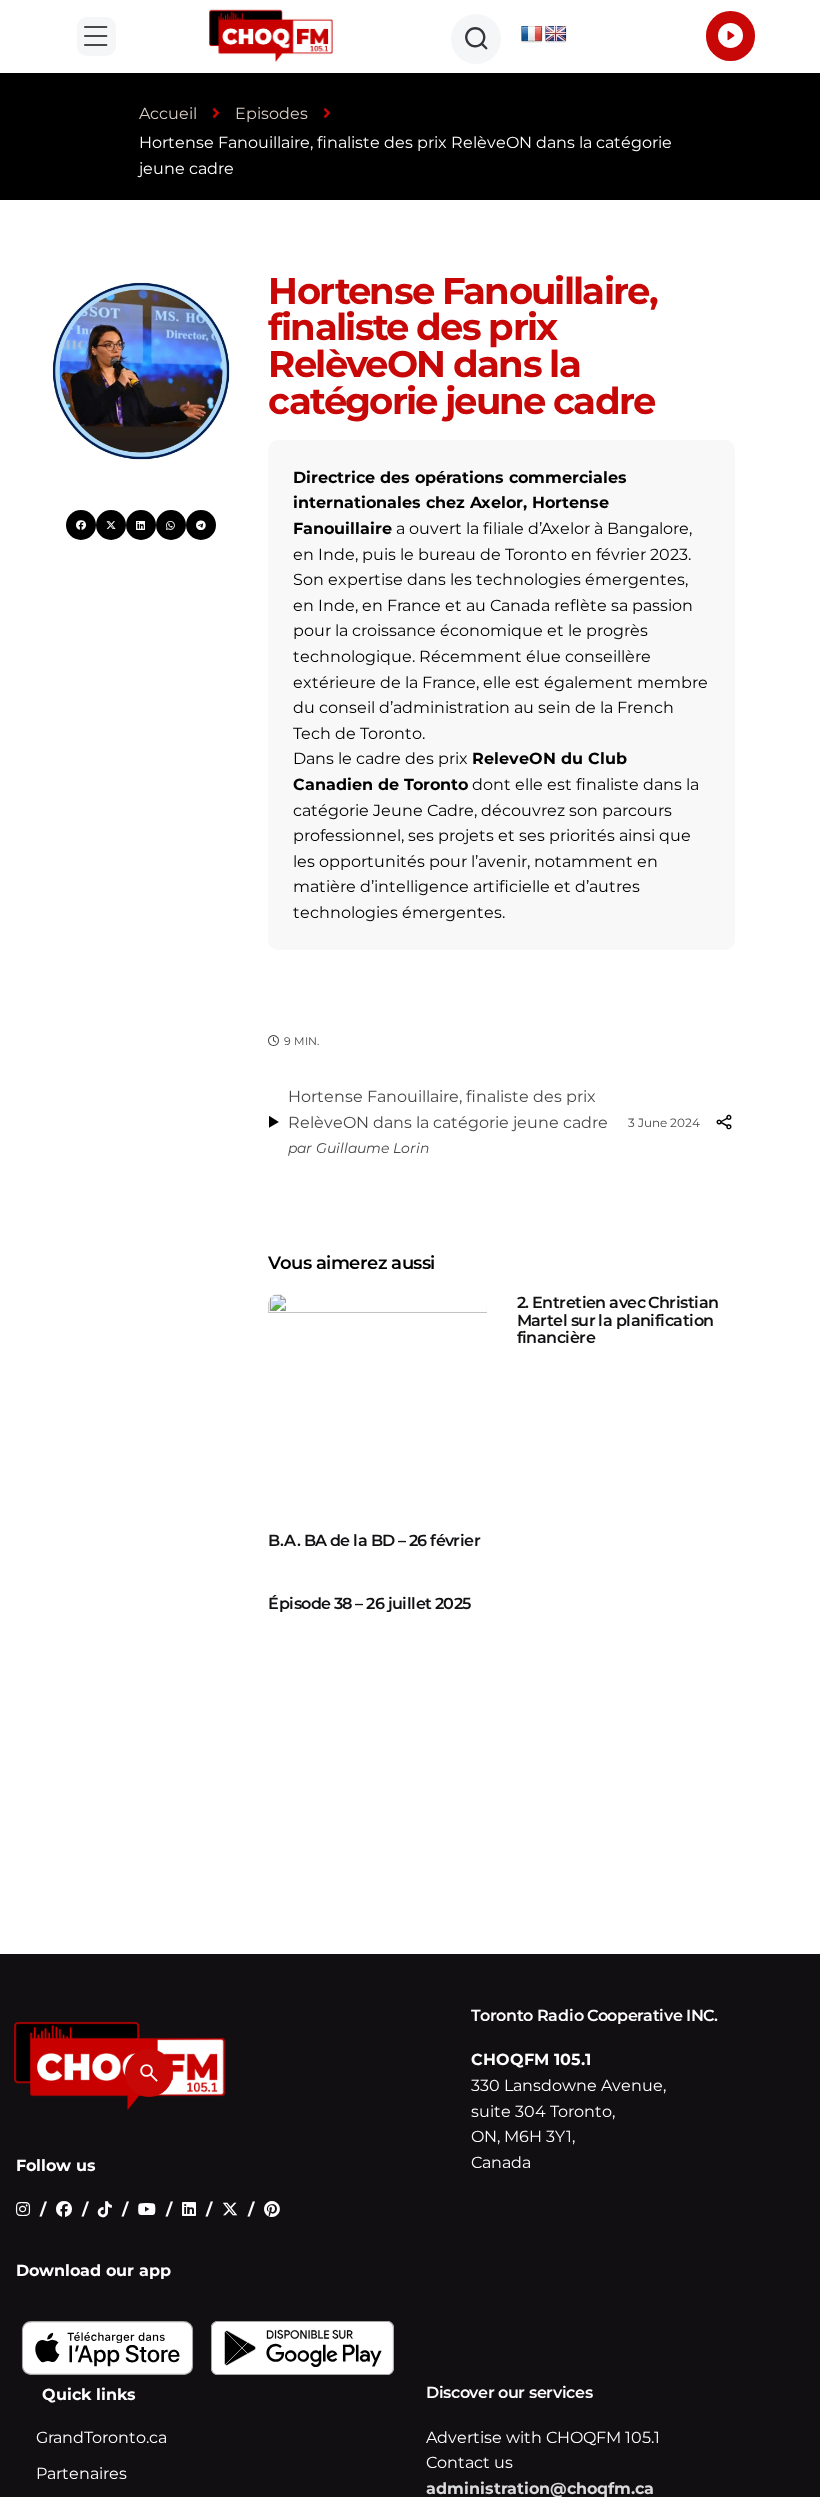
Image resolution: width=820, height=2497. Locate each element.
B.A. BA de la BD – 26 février (374, 1540)
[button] (96, 36)
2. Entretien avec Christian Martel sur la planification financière (618, 1320)
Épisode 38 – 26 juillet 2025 (369, 1603)
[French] (532, 34)
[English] (556, 34)
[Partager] (723, 1122)
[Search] (149, 2073)
